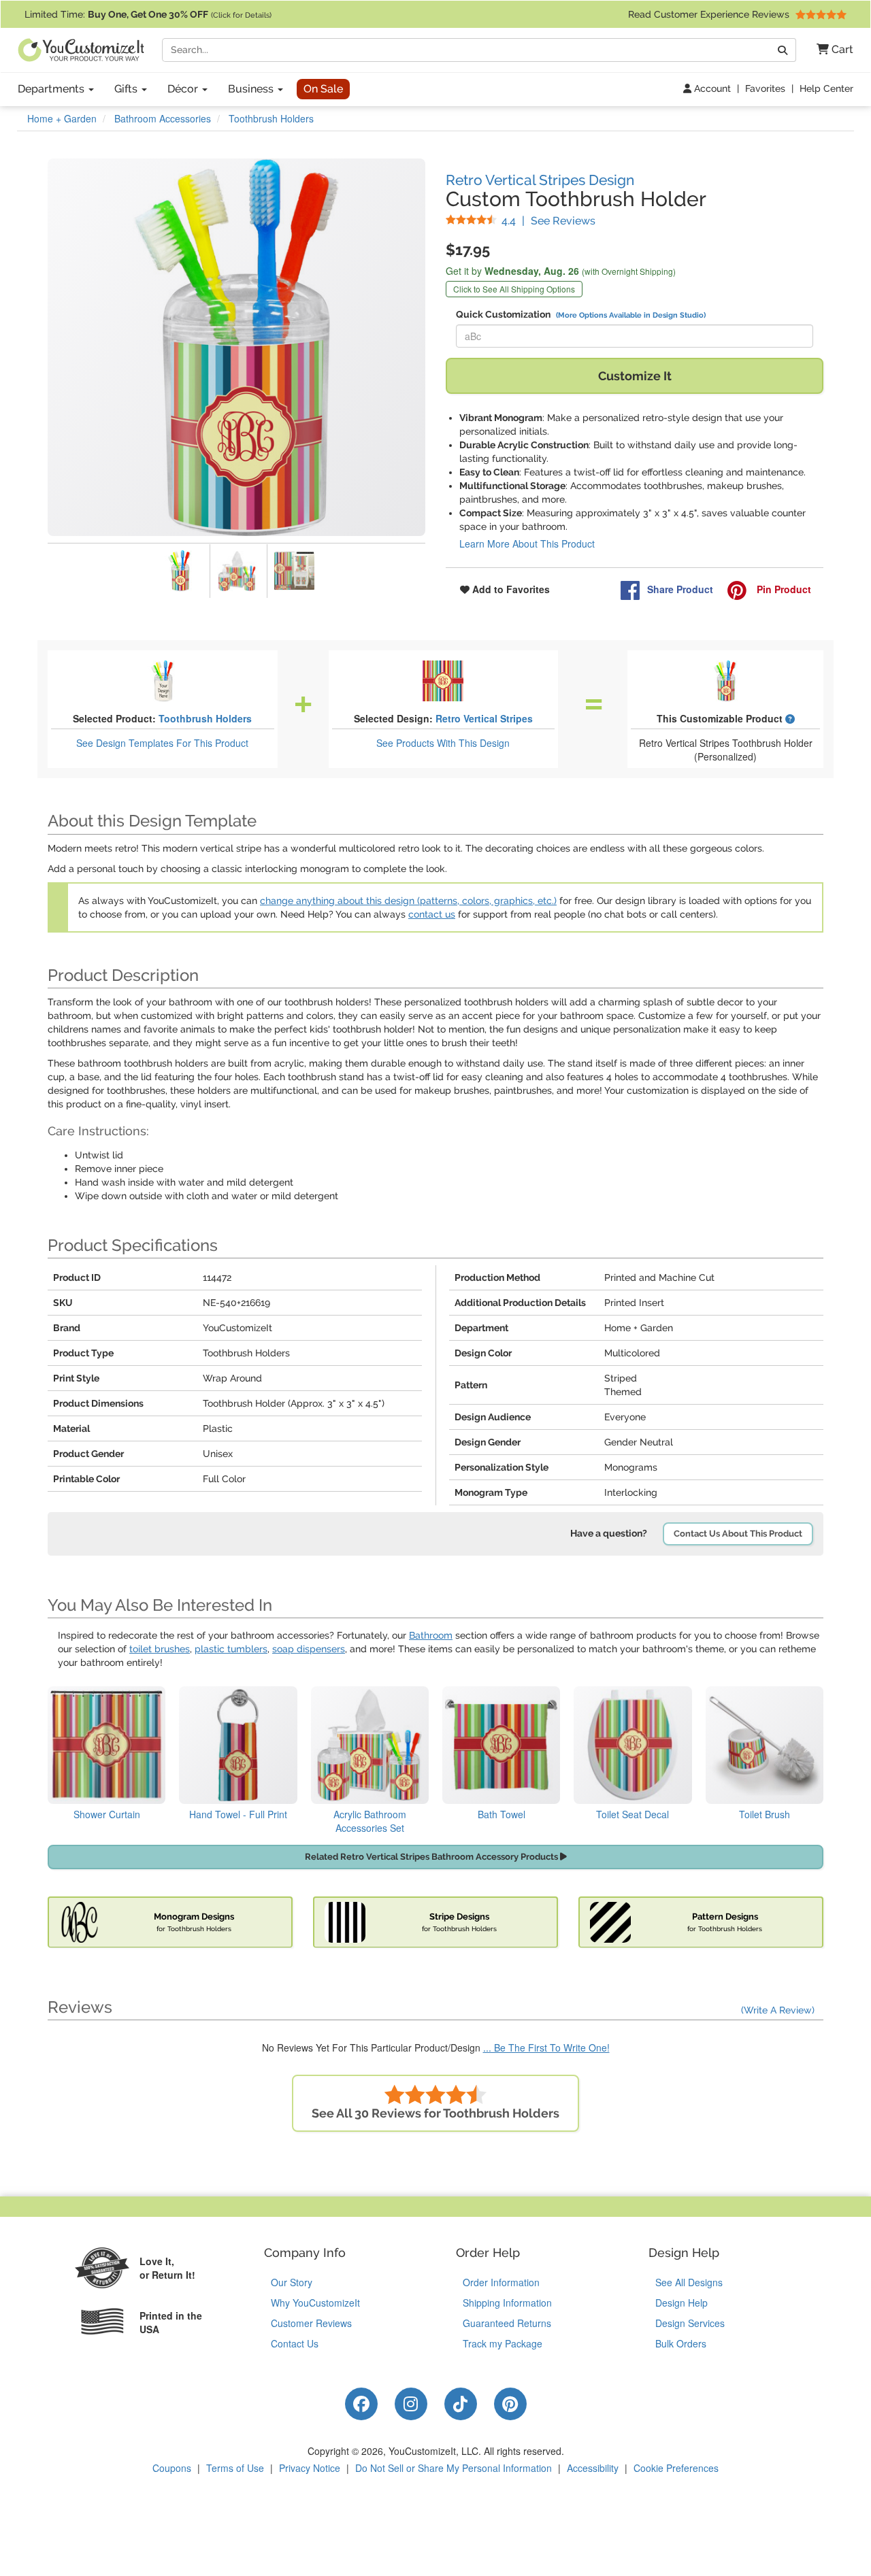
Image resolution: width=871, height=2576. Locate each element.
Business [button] (252, 89)
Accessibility (593, 2468)
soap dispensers (309, 1649)
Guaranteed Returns (507, 2323)
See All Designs (689, 2282)
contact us (432, 914)
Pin (783, 589)
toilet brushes (160, 1649)
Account (711, 88)
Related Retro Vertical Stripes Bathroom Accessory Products (432, 1857)
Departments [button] (52, 89)
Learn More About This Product (527, 543)
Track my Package (503, 2343)
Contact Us (295, 2343)
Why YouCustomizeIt (315, 2303)
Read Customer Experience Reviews (710, 14)
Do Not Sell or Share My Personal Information (454, 2468)
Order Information (501, 2282)
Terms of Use (235, 2468)
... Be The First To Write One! (546, 2047)
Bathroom (431, 1635)
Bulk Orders (681, 2343)
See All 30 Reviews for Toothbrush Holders (435, 2113)
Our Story (292, 2282)
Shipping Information (507, 2303)
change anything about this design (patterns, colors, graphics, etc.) (408, 901)
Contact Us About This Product (738, 1534)
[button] (830, 50)
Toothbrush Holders (205, 718)
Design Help (681, 2303)
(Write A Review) (778, 2010)
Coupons (172, 2468)
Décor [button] (184, 89)
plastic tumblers (231, 1649)
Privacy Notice (310, 2468)
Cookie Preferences (676, 2468)
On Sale (323, 89)
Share (680, 589)
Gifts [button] (127, 89)
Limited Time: (148, 14)
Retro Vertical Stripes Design (540, 180)
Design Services (690, 2323)
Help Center (826, 88)
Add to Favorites (510, 589)
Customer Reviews (311, 2323)
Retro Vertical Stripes (484, 718)
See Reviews (548, 221)
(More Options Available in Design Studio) (631, 315)
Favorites (765, 88)
